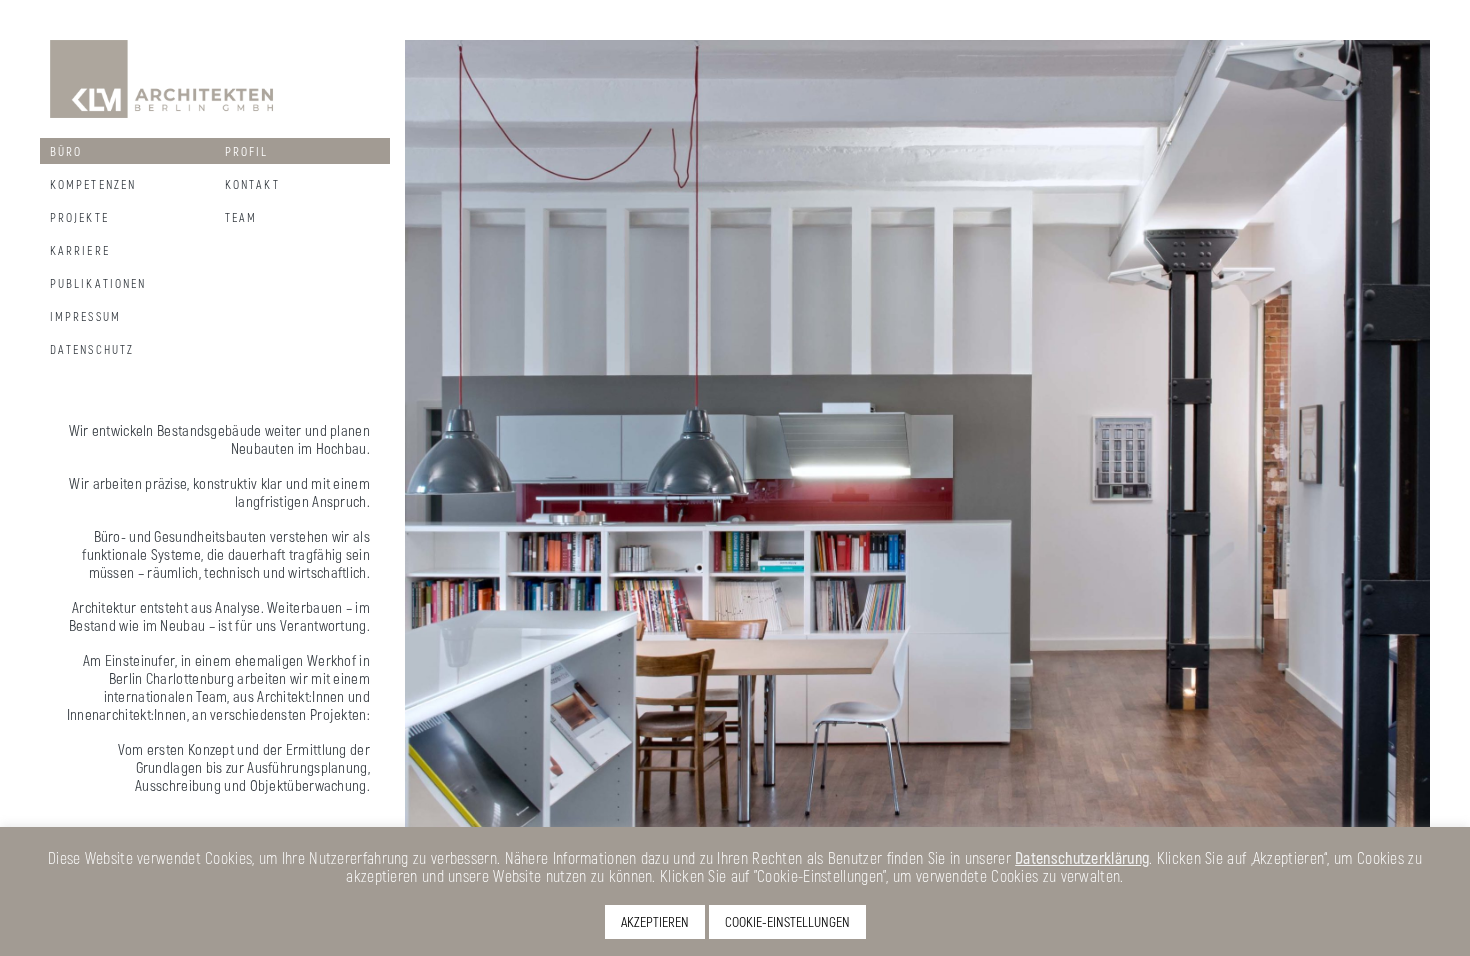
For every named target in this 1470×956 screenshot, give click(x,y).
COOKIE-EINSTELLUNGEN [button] (787, 921)
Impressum (85, 316)
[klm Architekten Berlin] (165, 77)
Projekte (79, 217)
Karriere (80, 250)
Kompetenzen (93, 184)
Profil (247, 151)
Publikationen (98, 283)
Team (241, 217)
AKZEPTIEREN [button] (655, 921)
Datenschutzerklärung (1082, 857)
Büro (66, 151)
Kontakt (252, 184)
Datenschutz (92, 349)
